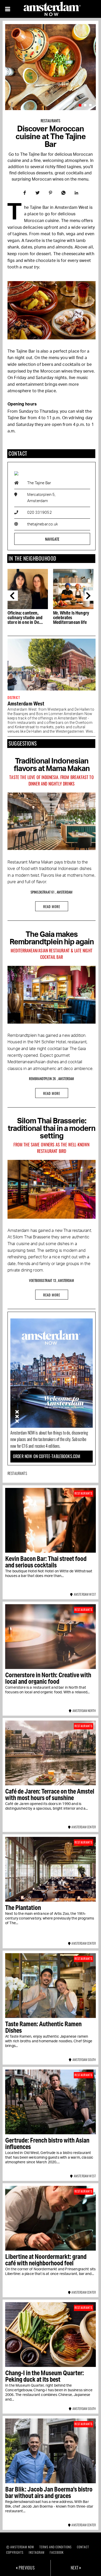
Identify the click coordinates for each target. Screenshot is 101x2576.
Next (90, 596)
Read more (52, 907)
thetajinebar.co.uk (42, 524)
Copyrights (15, 2552)
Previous (13, 596)
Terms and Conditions (56, 2547)
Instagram (37, 2552)
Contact (83, 2547)
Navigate (52, 539)
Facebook (57, 2552)
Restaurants (51, 121)
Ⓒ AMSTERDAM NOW (20, 2547)
